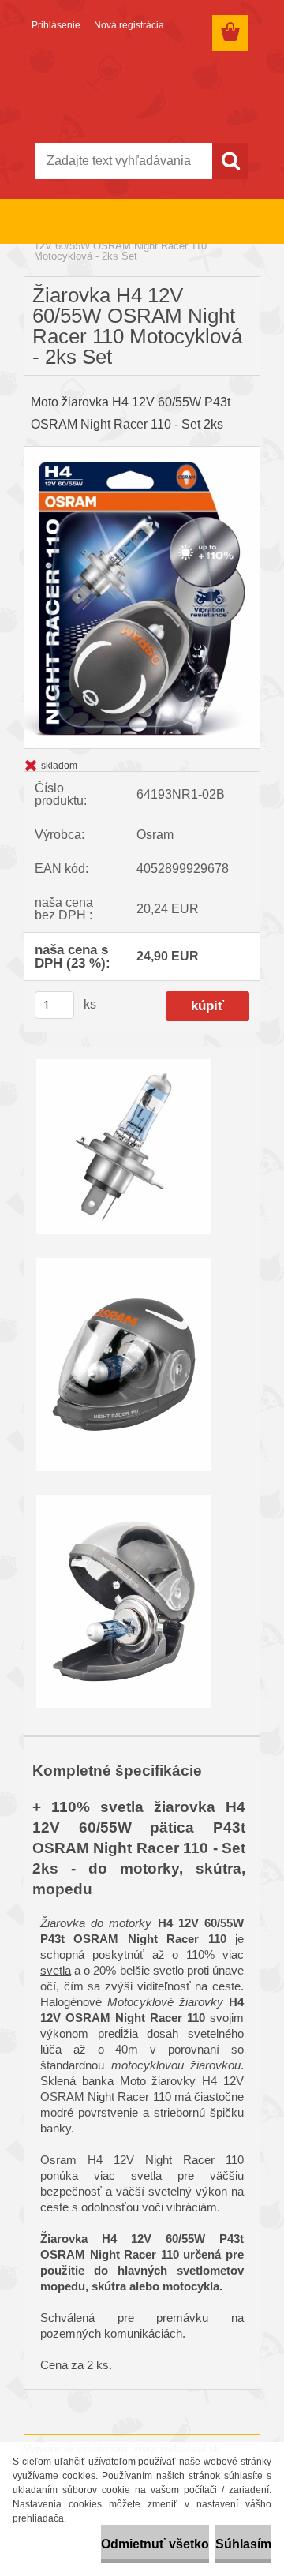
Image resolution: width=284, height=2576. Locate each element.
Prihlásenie (56, 25)
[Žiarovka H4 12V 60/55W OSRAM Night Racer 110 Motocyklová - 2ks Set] (142, 453)
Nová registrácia (129, 25)
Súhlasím (243, 2544)
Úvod (46, 236)
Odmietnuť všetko (155, 2544)
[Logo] (142, 92)
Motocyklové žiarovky (116, 236)
